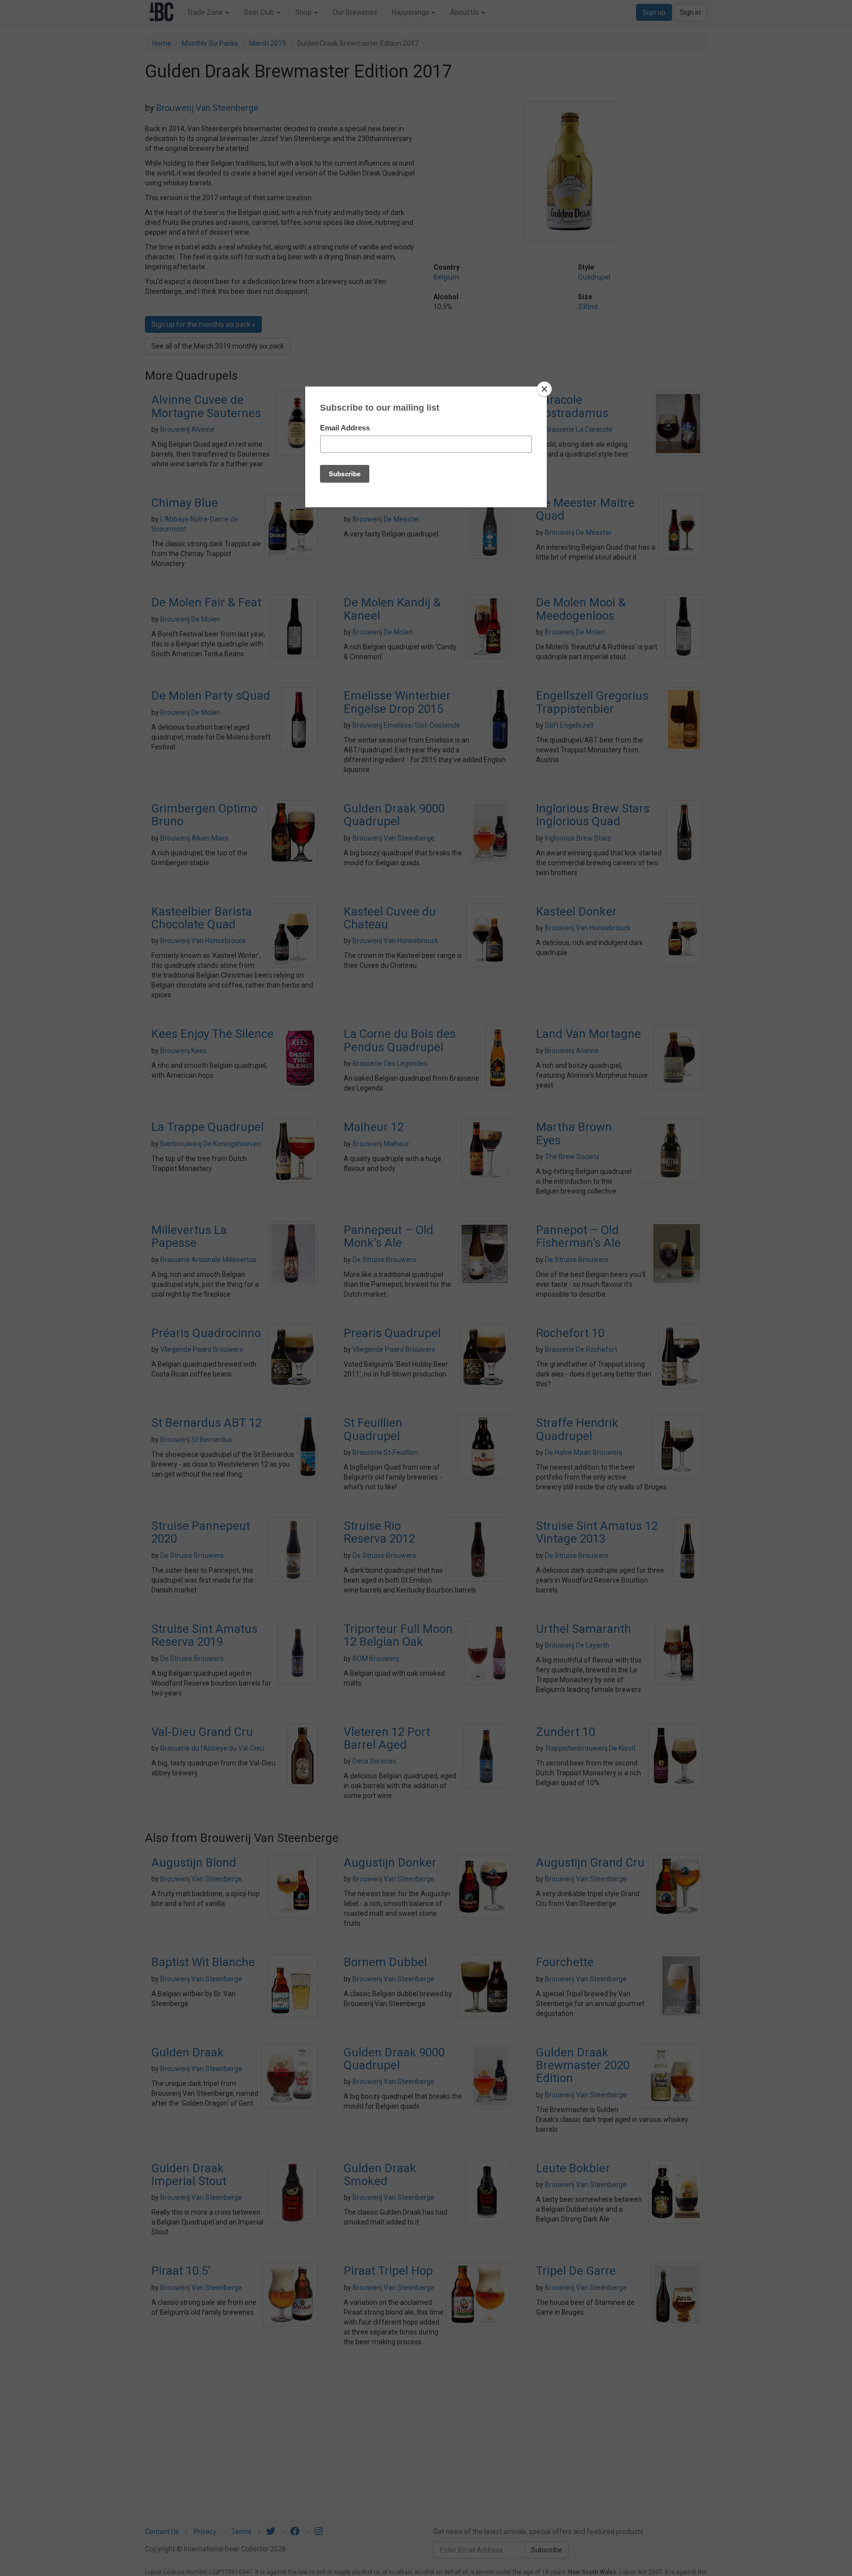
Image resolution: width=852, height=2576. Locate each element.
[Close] (544, 389)
